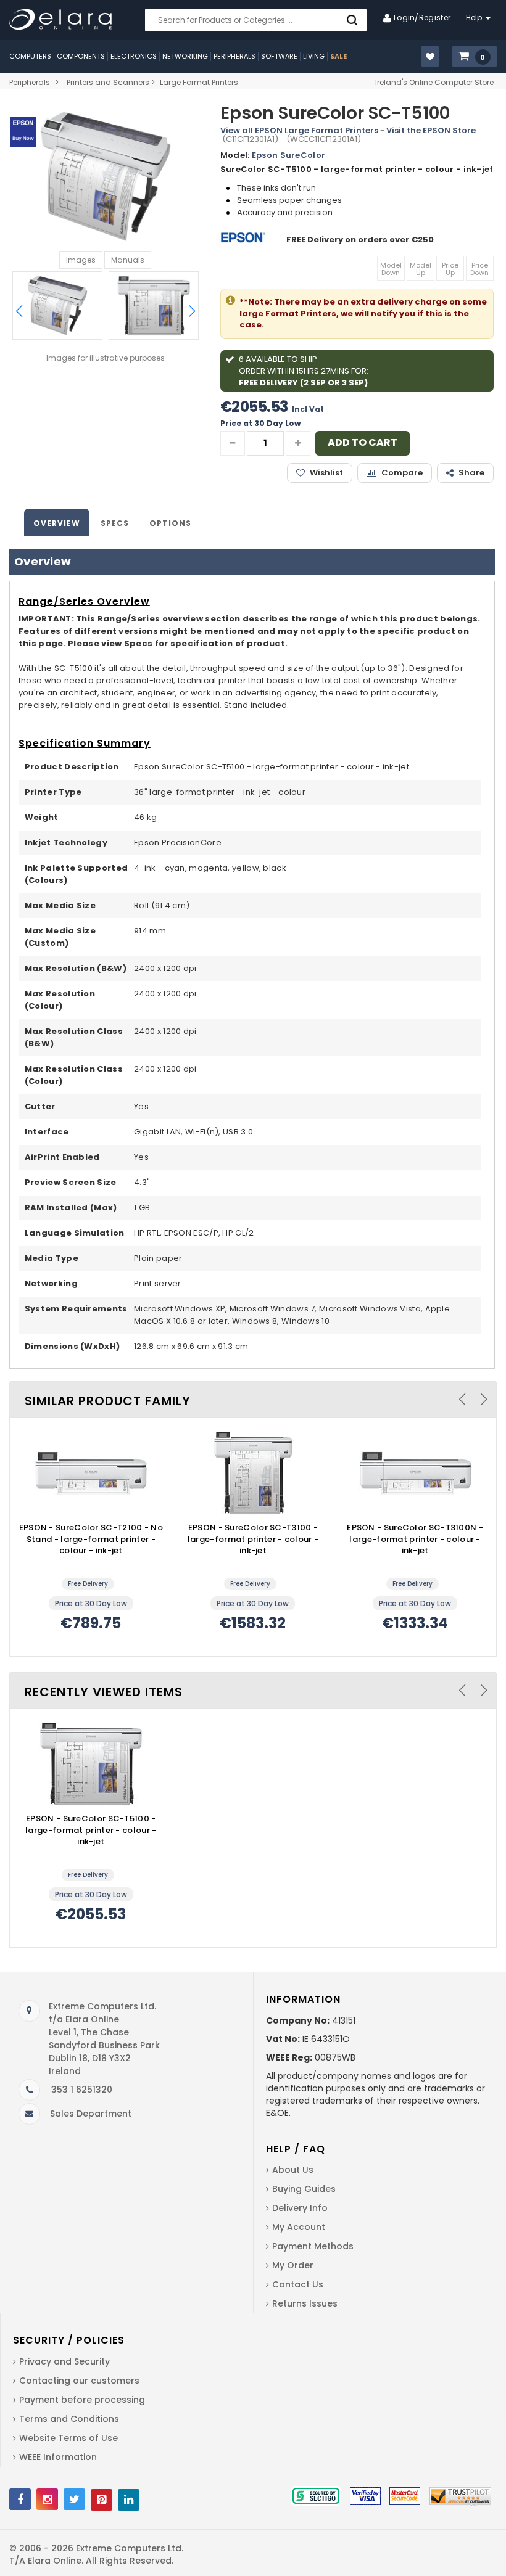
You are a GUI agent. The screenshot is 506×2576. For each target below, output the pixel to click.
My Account (299, 2227)
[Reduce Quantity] (233, 443)
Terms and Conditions (69, 2419)
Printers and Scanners (108, 82)
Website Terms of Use (68, 2438)
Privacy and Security (64, 2361)
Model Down (391, 269)
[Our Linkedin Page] (129, 2500)
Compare (402, 473)
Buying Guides (304, 2189)
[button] (475, 57)
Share (471, 473)
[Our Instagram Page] (47, 2499)
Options (170, 523)
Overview (57, 523)
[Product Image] (91, 1472)
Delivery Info (300, 2208)
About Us (293, 2170)
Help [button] (475, 18)
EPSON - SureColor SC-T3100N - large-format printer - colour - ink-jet (415, 1539)
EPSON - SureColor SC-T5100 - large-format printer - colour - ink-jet (91, 1830)
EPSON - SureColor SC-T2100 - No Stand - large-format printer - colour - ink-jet (91, 1539)
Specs (115, 523)
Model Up (421, 269)
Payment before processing (82, 2400)
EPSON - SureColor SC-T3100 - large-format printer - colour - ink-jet (253, 1539)
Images (81, 260)
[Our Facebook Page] (20, 2499)
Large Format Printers (199, 82)
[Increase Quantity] (298, 443)
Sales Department (91, 2114)
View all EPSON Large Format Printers (299, 130)
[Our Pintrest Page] (102, 2500)
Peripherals (30, 82)
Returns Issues (305, 2303)
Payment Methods (313, 2246)
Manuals (128, 260)
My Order (293, 2265)
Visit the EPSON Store (431, 130)
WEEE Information (58, 2457)
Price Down (479, 269)
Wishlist (326, 473)
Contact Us (298, 2284)
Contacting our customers (79, 2381)
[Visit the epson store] (245, 240)
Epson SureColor (289, 155)
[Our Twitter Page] (74, 2499)
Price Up (450, 269)
